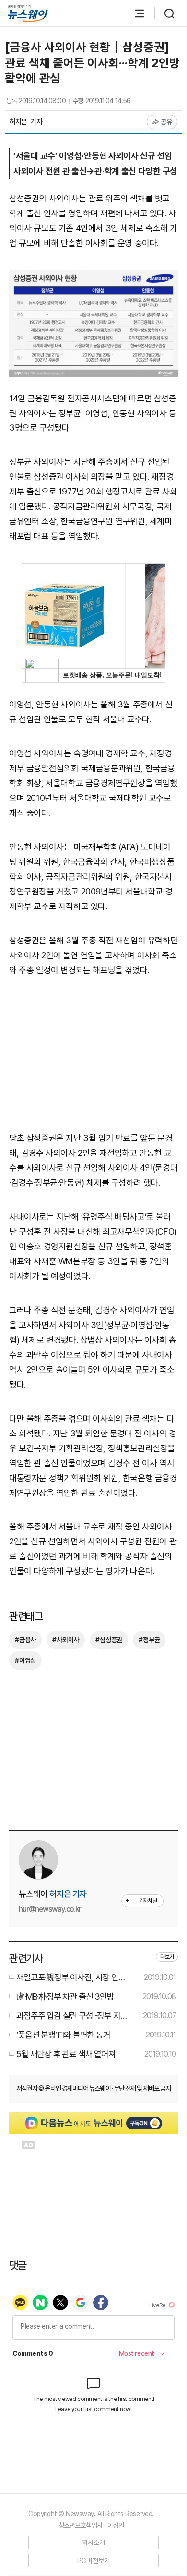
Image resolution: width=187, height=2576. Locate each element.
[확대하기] (93, 277)
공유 (167, 122)
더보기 (167, 1957)
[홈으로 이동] (28, 14)
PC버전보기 (94, 2561)
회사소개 (94, 2542)
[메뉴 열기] (135, 13)
